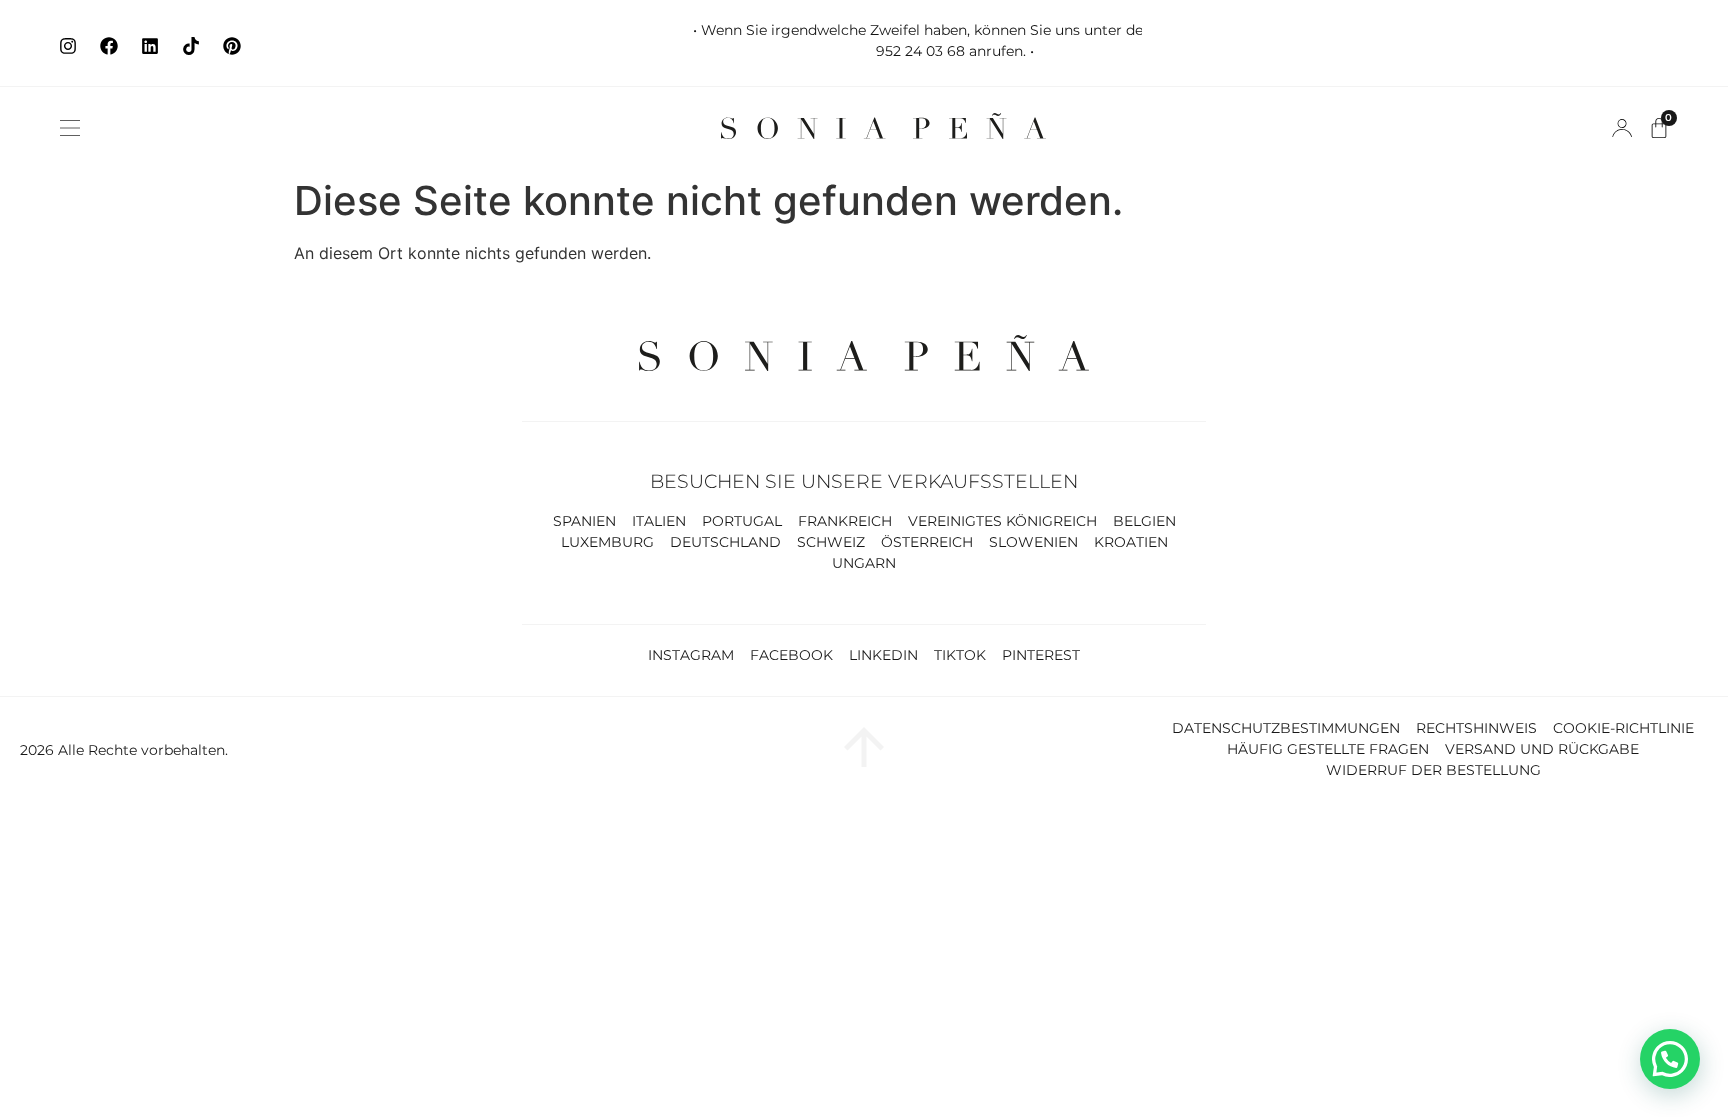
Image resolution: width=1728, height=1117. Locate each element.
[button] (70, 128)
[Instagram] (68, 46)
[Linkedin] (150, 46)
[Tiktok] (191, 46)
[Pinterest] (232, 46)
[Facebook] (109, 46)
